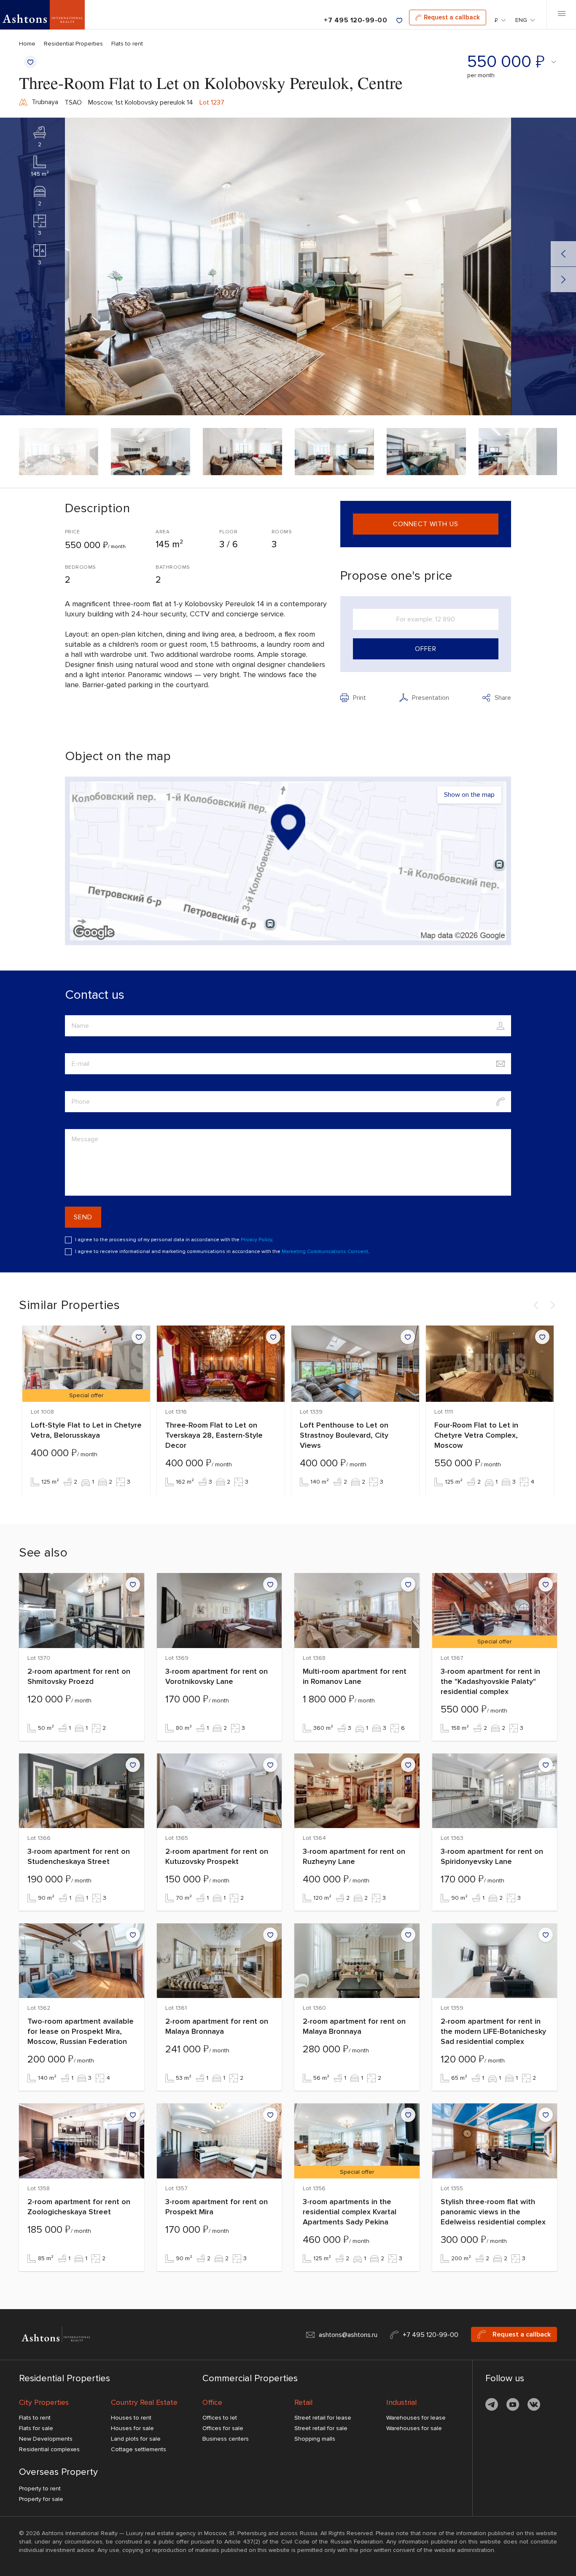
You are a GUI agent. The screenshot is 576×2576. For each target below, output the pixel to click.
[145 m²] (40, 162)
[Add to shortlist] (30, 62)
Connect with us (426, 524)
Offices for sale (223, 2428)
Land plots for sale (136, 2439)
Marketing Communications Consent (325, 1252)
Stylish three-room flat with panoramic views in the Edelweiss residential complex (493, 2212)
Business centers (226, 2439)
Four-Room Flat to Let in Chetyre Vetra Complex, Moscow (476, 1435)
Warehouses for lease (416, 2418)
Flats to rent (127, 44)
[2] (40, 132)
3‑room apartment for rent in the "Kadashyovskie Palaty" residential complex (490, 1681)
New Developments (46, 2439)
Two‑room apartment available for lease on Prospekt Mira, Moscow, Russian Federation (81, 2031)
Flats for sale (36, 2428)
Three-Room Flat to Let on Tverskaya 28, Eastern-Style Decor (214, 1435)
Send (83, 1217)
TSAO (73, 102)
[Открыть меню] (561, 15)
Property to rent (40, 2489)
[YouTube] (513, 2406)
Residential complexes (49, 2449)
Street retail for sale (321, 2428)
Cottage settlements (139, 2449)
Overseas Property (58, 2472)
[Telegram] (492, 2406)
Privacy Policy (256, 1240)
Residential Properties (73, 44)
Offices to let (220, 2418)
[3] (40, 221)
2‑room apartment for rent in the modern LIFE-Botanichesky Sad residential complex (493, 2031)
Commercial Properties (250, 2378)
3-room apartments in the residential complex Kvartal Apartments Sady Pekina (350, 2212)
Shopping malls (315, 2439)
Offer (426, 649)
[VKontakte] (534, 2406)
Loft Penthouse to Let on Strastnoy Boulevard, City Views (344, 1435)
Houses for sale (132, 2428)
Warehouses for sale (414, 2428)
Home (27, 44)
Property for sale (41, 2499)
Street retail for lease (323, 2418)
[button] (288, 861)
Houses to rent (131, 2418)
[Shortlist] (399, 20)
